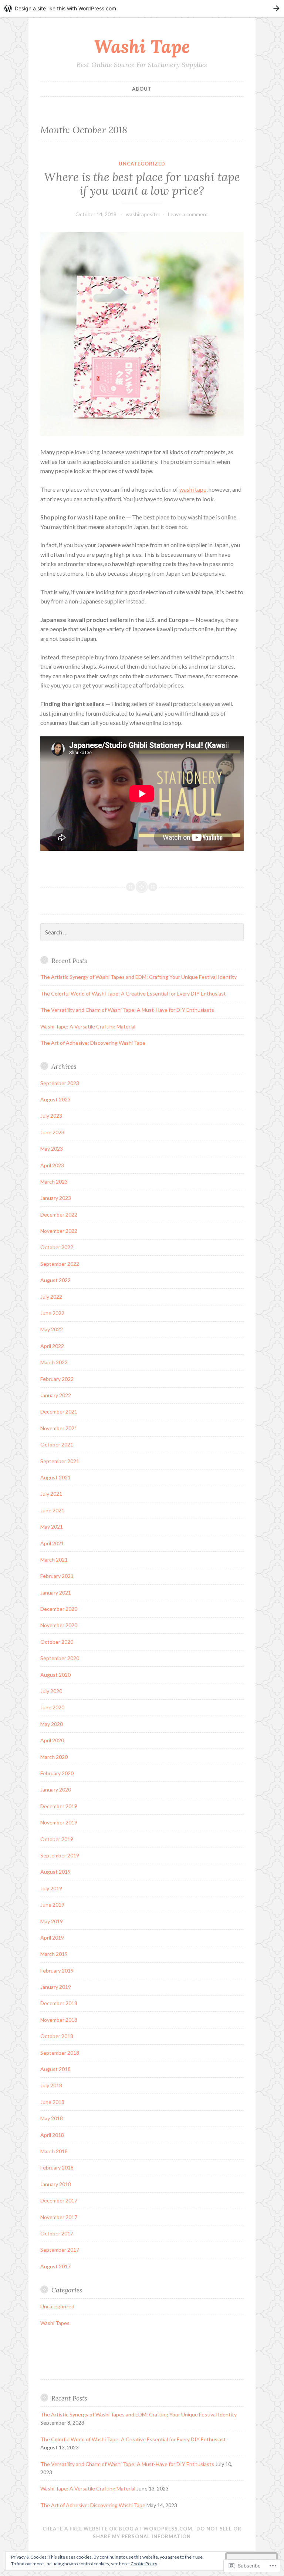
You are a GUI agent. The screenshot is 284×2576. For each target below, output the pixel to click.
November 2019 (59, 1822)
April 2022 (52, 1346)
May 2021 (52, 1527)
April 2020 (52, 1740)
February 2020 (57, 1773)
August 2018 (55, 2069)
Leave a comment (188, 214)
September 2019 (60, 1855)
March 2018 (54, 2151)
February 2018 (57, 2167)
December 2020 (59, 1609)
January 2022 (56, 1395)
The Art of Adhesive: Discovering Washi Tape (93, 1043)
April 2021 (52, 1543)
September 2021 (60, 1461)
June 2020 (52, 1707)
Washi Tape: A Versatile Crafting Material (88, 1026)
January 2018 (56, 2184)
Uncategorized (142, 164)
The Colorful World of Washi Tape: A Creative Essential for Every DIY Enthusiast (133, 993)
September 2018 (60, 2053)
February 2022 (57, 1379)
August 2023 (55, 1099)
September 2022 (60, 1264)
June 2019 (52, 1905)
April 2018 (52, 2135)
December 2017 (59, 2200)
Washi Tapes (55, 2323)
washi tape (193, 489)
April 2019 (52, 1938)
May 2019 (52, 1921)
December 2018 (59, 2003)
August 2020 (55, 1675)
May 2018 (52, 2118)
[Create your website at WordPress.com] (142, 8)
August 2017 (55, 2266)
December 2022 (59, 1215)
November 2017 (59, 2217)
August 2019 (55, 1872)
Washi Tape (142, 46)
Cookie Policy (144, 2564)
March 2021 (54, 1560)
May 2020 (52, 1724)
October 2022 (57, 1247)
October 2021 (57, 1444)
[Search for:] (142, 932)
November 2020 (59, 1625)
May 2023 (52, 1149)
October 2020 (57, 1642)
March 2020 (54, 1757)
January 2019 (56, 1987)
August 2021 (55, 1477)
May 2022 (52, 1329)
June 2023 (52, 1132)
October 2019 (57, 1839)
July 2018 (51, 2085)
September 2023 (60, 1083)
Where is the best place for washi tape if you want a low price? (142, 184)
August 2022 (55, 1280)
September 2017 (60, 2250)
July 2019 (51, 1888)
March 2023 (54, 1182)
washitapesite (142, 214)
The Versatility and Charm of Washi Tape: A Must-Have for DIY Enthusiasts (127, 1010)
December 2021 (59, 1411)
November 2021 (59, 1428)
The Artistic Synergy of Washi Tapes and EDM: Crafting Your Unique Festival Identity (138, 977)
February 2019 (57, 1971)
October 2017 (57, 2233)
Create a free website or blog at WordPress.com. (118, 2529)
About (142, 89)
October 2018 (57, 2036)
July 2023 (51, 1116)
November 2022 (59, 1231)
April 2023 (52, 1165)
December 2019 (59, 1806)
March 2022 (54, 1362)
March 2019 (54, 1954)
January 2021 (56, 1593)
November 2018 (59, 2020)
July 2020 (51, 1691)
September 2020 (60, 1658)
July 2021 (51, 1494)
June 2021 (52, 1510)
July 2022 (51, 1297)
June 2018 (52, 2102)
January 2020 (56, 1789)
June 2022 (52, 1313)
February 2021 (57, 1576)
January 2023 (56, 1198)
